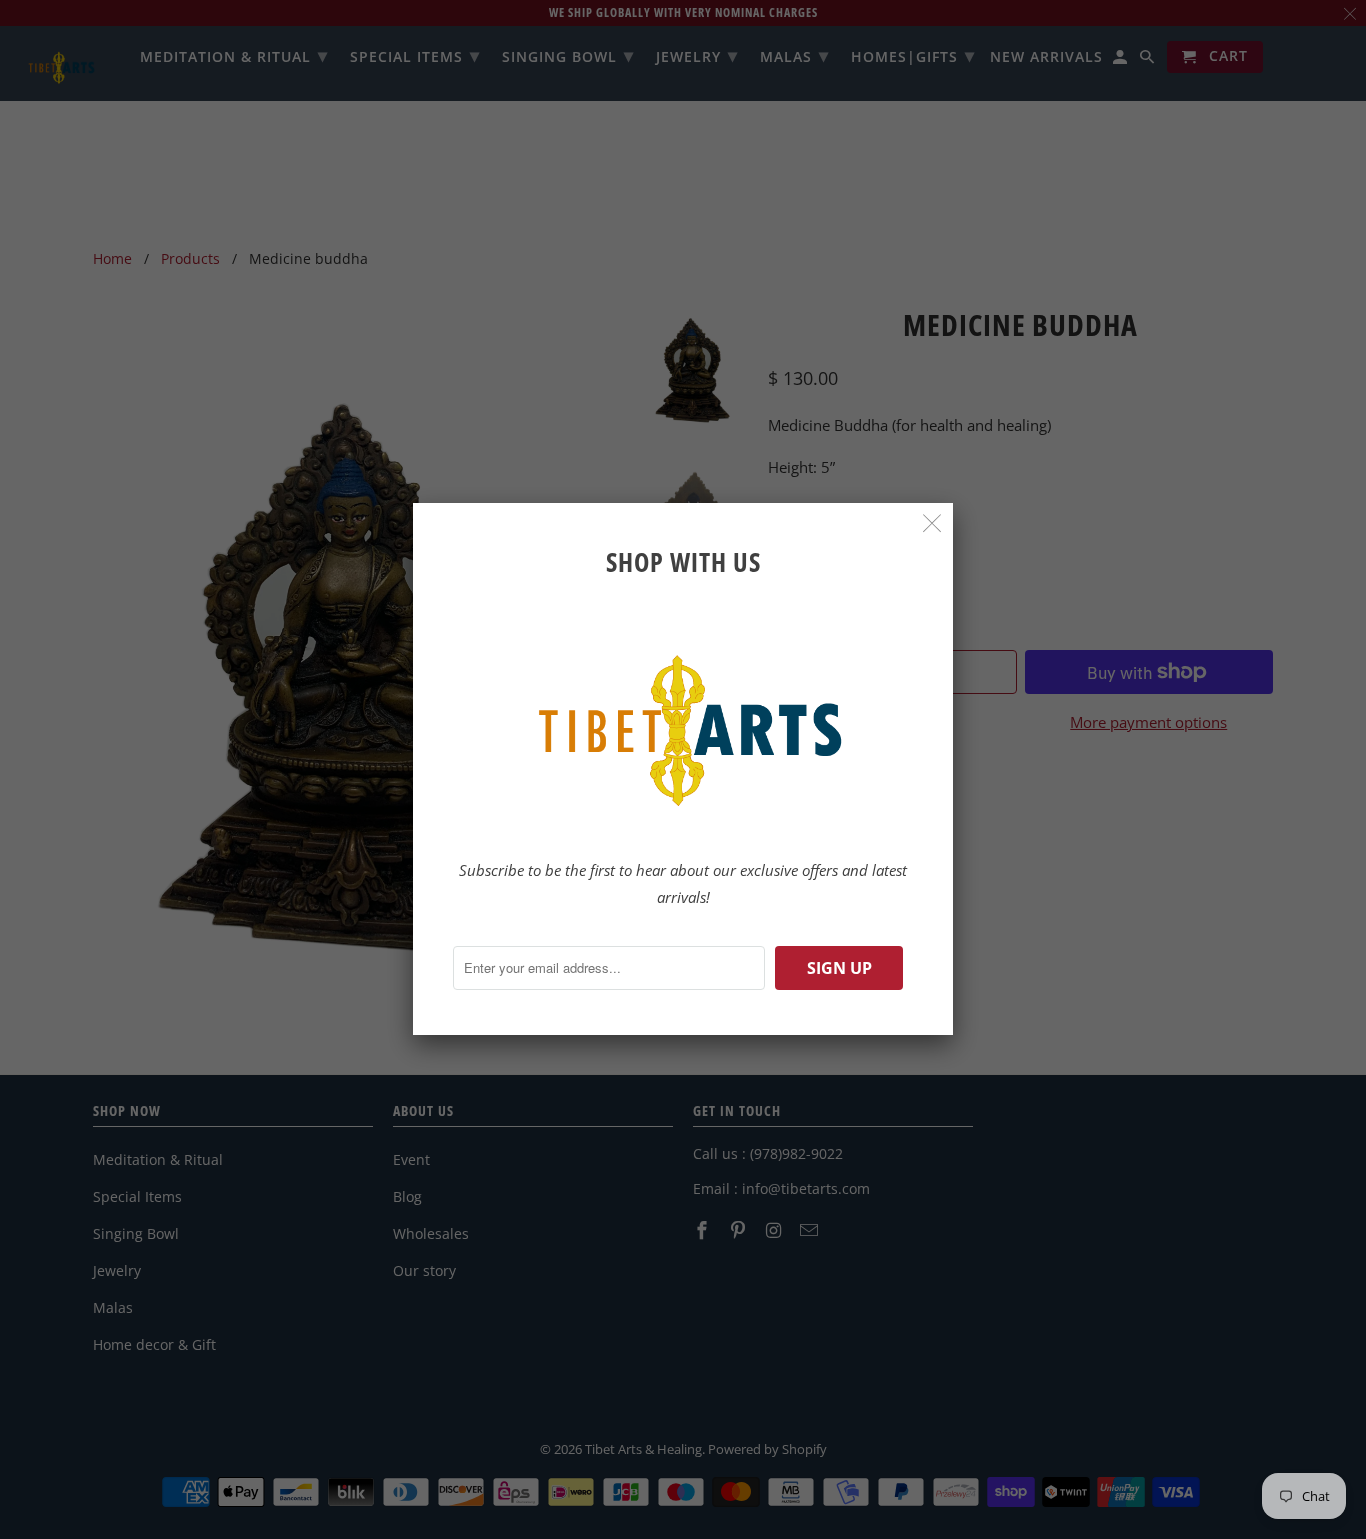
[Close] (932, 523)
